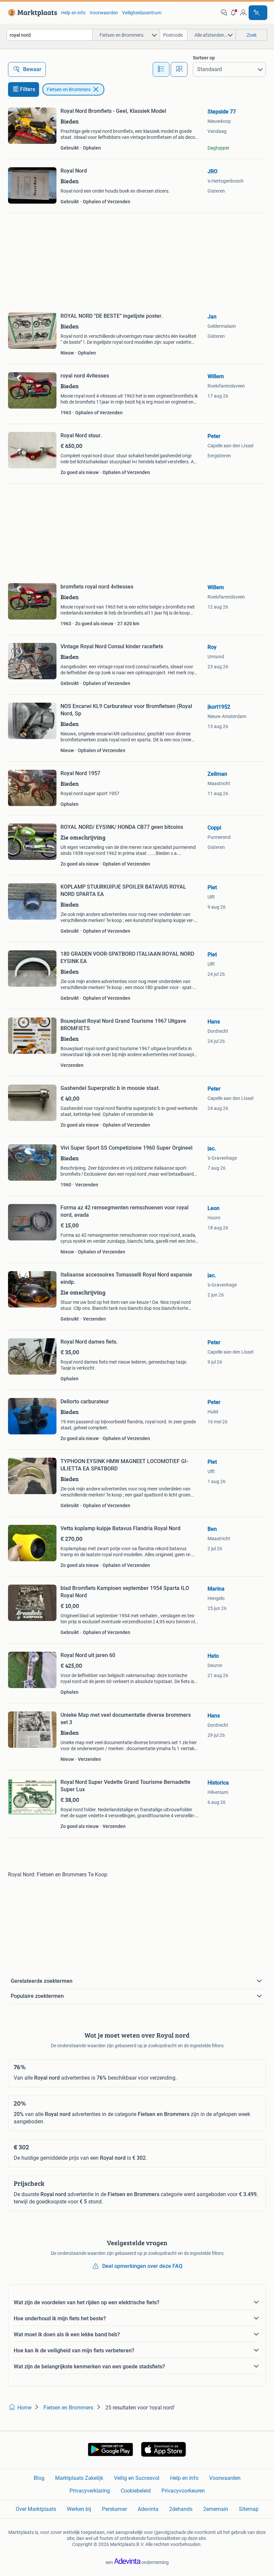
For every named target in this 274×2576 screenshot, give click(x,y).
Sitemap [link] (249, 2509)
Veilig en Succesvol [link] (137, 2478)
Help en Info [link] (184, 2478)
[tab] (161, 69)
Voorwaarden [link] (104, 13)
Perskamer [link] (114, 2509)
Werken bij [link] (79, 2509)
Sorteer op (204, 58)
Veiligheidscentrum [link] (142, 13)
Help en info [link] (73, 13)
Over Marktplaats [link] (36, 2509)
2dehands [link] (181, 2509)
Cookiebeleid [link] (136, 2491)
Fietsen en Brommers (69, 89)
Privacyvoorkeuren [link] (183, 2491)
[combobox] (50, 35)
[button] (234, 13)
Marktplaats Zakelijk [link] (79, 2478)
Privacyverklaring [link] (90, 2491)
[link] (31, 13)
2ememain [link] (216, 2509)
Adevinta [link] (148, 2509)
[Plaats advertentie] (258, 13)
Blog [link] (39, 2478)
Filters (28, 89)
